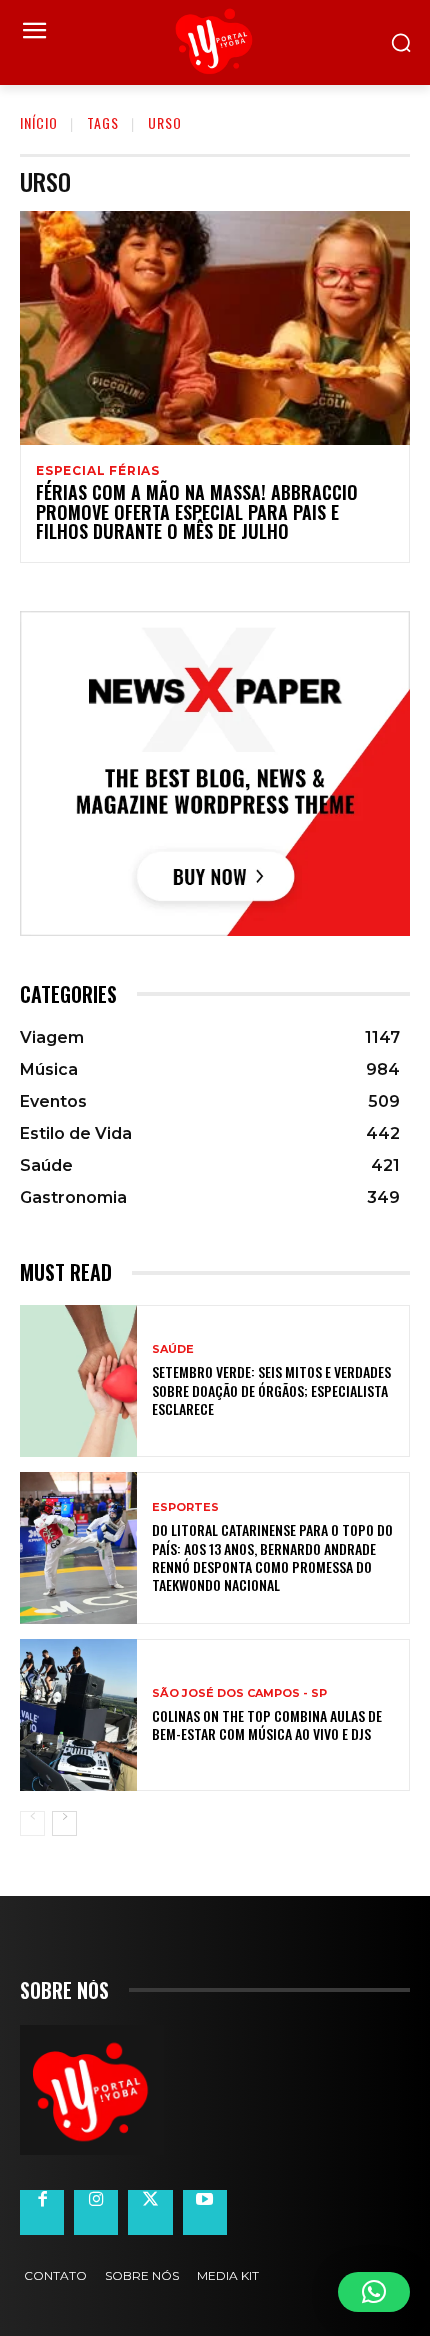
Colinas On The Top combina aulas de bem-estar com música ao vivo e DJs (267, 1724)
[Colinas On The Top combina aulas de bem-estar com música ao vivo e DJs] (78, 1715)
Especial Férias (98, 471)
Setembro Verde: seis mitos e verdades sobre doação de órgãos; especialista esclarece (271, 1389)
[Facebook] (42, 2212)
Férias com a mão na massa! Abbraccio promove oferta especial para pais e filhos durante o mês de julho (197, 512)
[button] (374, 2292)
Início (39, 122)
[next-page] (64, 1823)
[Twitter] (150, 2212)
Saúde (173, 1349)
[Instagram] (96, 2212)
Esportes (185, 1507)
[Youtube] (205, 2212)
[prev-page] (32, 1823)
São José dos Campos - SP (239, 1693)
